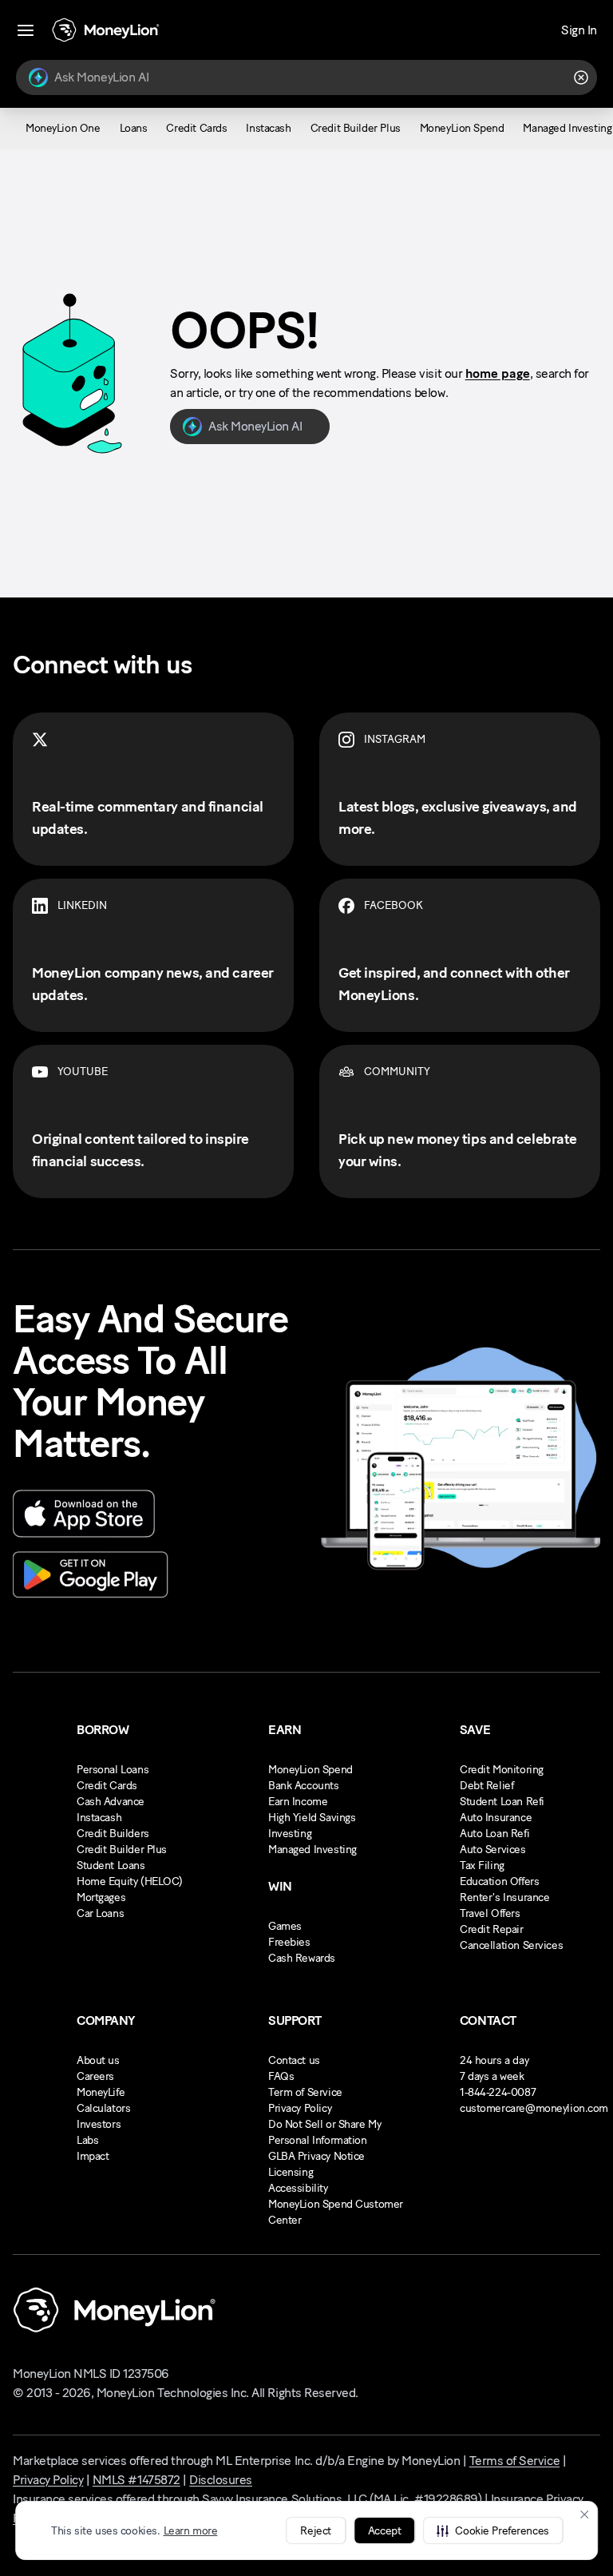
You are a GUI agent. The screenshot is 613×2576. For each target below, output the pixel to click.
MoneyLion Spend (310, 1770)
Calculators (103, 2108)
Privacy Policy (300, 2108)
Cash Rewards (302, 1958)
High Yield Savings (312, 1818)
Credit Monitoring (502, 1770)
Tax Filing (482, 1866)
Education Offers (499, 1881)
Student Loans (111, 1866)
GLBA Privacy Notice (316, 2156)
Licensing (291, 2172)
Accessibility (298, 2188)
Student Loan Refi (502, 1802)
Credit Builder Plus (122, 1850)
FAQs (281, 2076)
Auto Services (493, 1850)
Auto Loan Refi (494, 1834)
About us (98, 2060)
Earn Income (298, 1802)
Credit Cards (107, 1786)
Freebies (289, 1942)
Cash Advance (111, 1802)
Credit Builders (113, 1834)
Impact (93, 2156)
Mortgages (101, 1897)
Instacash (99, 1818)
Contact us (294, 2060)
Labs (87, 2140)
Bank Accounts (304, 1786)
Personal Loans (113, 1770)
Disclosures (221, 2480)
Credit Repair (492, 1929)
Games (285, 1926)
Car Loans (100, 1913)
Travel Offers (490, 1913)
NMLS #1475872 (136, 2480)
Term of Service (305, 2092)
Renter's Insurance (504, 1897)
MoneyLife (101, 2092)
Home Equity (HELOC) (130, 1881)
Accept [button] (384, 2531)
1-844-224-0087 (498, 2092)
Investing (290, 1834)
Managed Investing (312, 1850)
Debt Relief (486, 1786)
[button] (492, 2530)
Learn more (191, 2531)
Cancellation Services (511, 1945)
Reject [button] (315, 2531)
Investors (99, 2124)
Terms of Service (514, 2461)
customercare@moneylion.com (534, 2108)
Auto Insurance (496, 1818)
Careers (95, 2076)
